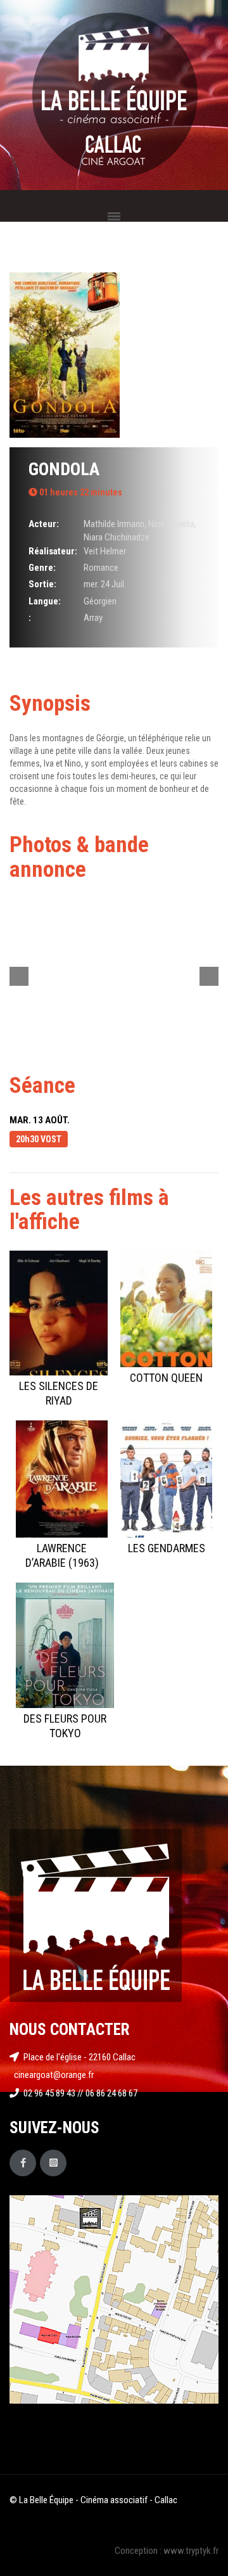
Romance (101, 568)
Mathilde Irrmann (114, 524)
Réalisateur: (53, 551)
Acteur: (44, 524)
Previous (19, 976)
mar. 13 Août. (40, 1120)
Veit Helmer (105, 551)
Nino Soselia (171, 524)
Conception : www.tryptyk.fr (167, 2551)
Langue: (45, 601)
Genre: (42, 568)
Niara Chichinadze (117, 537)
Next (209, 976)
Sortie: (42, 584)
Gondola (64, 469)
